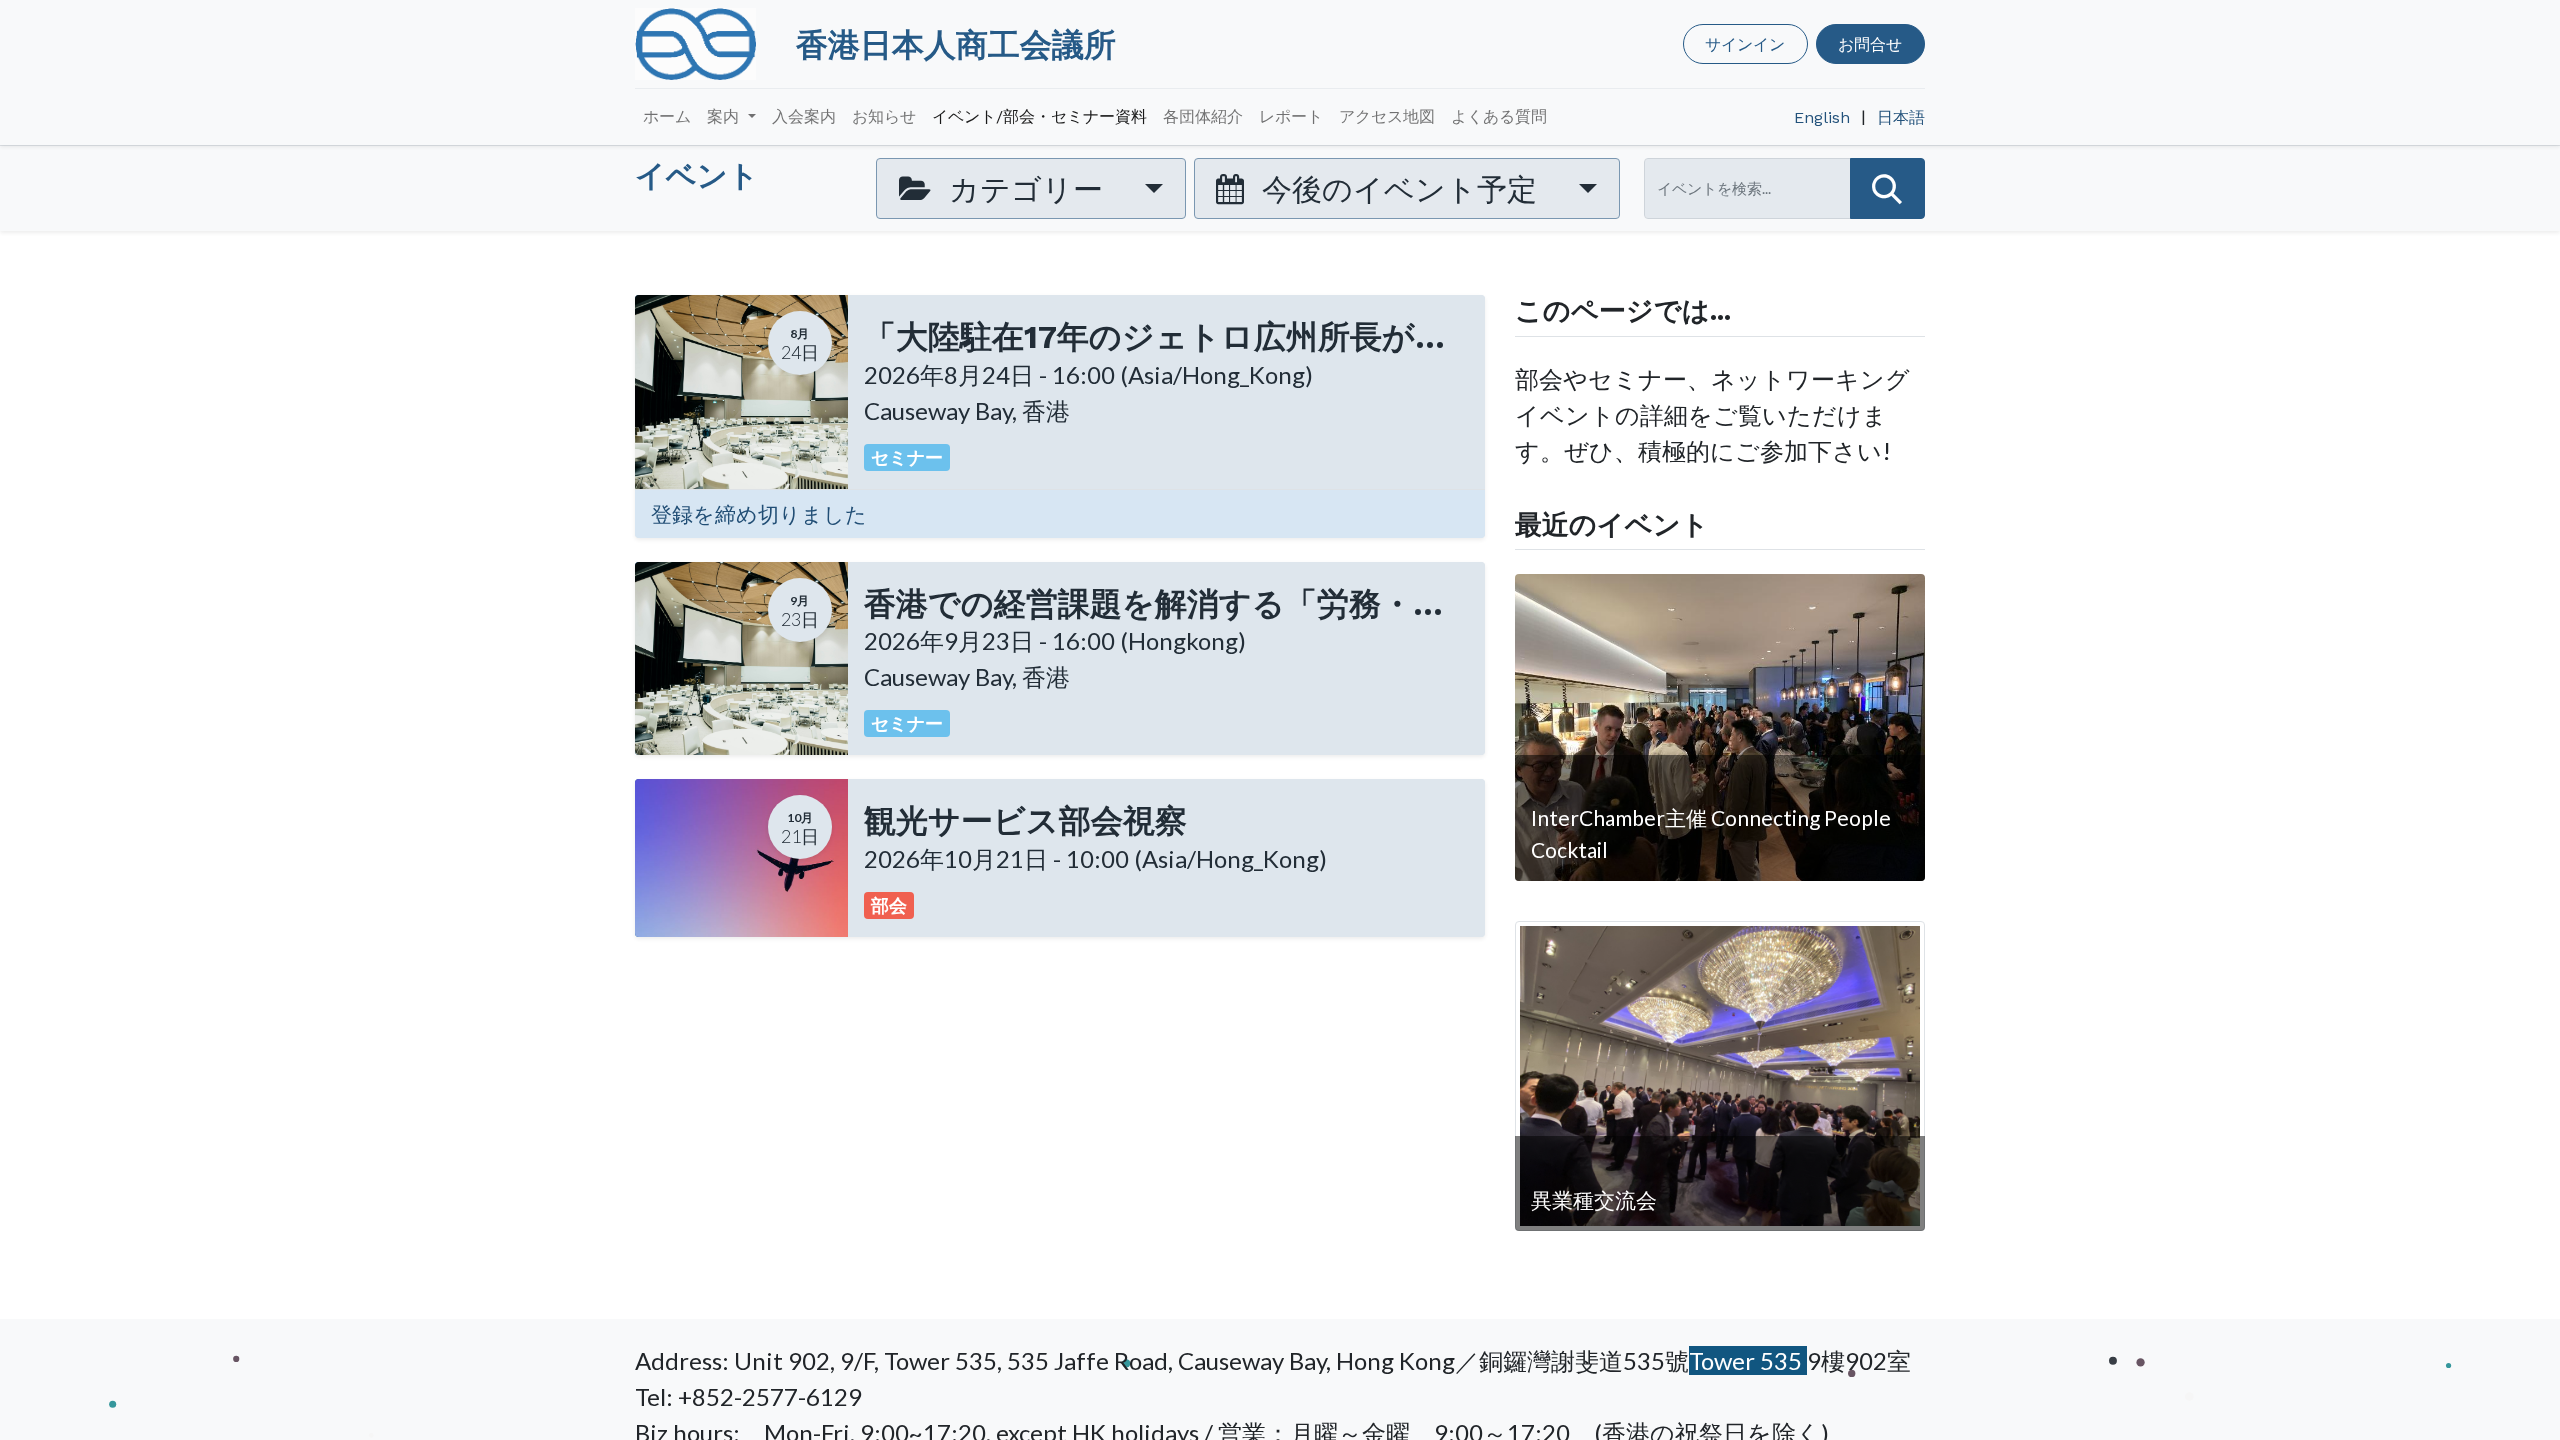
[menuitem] (667, 117)
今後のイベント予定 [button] (1399, 188)
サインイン (1745, 43)
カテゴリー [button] (1026, 188)
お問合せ (1870, 43)
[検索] (1887, 188)
